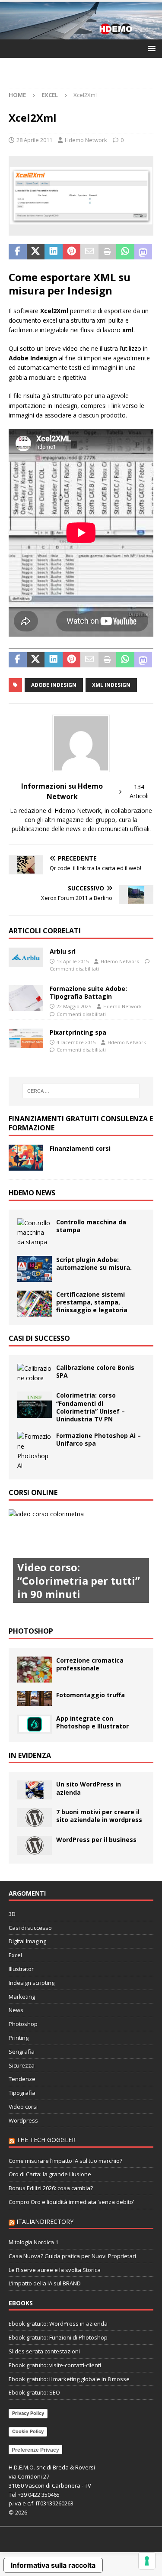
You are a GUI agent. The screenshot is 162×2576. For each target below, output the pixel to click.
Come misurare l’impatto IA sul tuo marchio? (65, 2161)
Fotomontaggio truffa (91, 1695)
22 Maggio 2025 (74, 1006)
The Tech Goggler (46, 2140)
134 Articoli (139, 791)
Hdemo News (32, 1193)
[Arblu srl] (26, 957)
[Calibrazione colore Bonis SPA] (35, 1374)
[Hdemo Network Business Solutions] (81, 34)
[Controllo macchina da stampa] (35, 1233)
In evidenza (30, 1755)
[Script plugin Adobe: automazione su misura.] (35, 1269)
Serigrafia (22, 2052)
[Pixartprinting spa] (26, 1038)
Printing (19, 2038)
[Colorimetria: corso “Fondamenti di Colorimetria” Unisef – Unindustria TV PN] (35, 1405)
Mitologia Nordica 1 (33, 2242)
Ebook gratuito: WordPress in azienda (58, 2324)
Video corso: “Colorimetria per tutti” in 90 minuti (79, 1581)
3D (12, 1914)
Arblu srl (63, 951)
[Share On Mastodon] (143, 252)
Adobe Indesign (54, 685)
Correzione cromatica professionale (90, 1664)
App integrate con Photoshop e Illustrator (92, 1722)
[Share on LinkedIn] (54, 252)
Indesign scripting (32, 1983)
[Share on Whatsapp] (125, 252)
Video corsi (23, 2107)
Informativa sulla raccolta (53, 2565)
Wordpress (23, 2120)
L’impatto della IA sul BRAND (45, 2283)
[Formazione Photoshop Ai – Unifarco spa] (35, 1451)
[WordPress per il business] (35, 1845)
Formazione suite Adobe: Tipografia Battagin (88, 992)
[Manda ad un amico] (89, 252)
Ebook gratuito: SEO (34, 2392)
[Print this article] (108, 252)
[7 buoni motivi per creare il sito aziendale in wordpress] (35, 1818)
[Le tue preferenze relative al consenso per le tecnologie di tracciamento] (147, 2561)
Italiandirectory (45, 2222)
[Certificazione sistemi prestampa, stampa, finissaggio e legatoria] (35, 1304)
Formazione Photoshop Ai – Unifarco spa (98, 1439)
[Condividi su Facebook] (18, 252)
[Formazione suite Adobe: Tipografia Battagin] (26, 998)
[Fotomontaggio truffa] (35, 1699)
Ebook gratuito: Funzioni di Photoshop (58, 2337)
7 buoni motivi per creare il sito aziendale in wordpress (99, 1816)
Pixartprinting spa (78, 1032)
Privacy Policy (28, 2413)
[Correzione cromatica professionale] (35, 1670)
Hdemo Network (86, 140)
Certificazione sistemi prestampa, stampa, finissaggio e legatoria (92, 1302)
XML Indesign (111, 685)
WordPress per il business (96, 1840)
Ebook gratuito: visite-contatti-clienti (55, 2365)
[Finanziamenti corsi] (26, 1158)
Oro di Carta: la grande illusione (50, 2174)
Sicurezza (22, 2065)
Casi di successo (39, 1338)
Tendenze (22, 2079)
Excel (15, 1955)
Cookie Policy (28, 2431)
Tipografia (22, 2093)
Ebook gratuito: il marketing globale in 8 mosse (69, 2379)
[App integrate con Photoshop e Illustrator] (35, 1724)
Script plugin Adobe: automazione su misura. (94, 1264)
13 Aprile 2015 (73, 961)
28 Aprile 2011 (34, 140)
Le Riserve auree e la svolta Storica (55, 2270)
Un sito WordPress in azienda (89, 1788)
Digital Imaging (27, 1941)
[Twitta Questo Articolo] (36, 252)
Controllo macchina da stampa (91, 1226)
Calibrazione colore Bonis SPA (95, 1371)
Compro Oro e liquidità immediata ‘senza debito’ (71, 2202)
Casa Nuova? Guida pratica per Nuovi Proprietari (72, 2256)
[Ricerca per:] (81, 1091)
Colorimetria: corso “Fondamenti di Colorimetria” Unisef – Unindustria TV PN (91, 1407)
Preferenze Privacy (35, 2450)
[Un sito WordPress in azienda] (35, 1790)
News (16, 2010)
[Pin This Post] (72, 252)
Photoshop (31, 1631)
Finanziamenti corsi (80, 1148)
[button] (150, 48)
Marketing (22, 1997)
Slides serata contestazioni (44, 2351)
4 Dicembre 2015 (76, 1042)
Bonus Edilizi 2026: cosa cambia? (51, 2188)
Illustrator (21, 1969)
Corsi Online (33, 1492)
